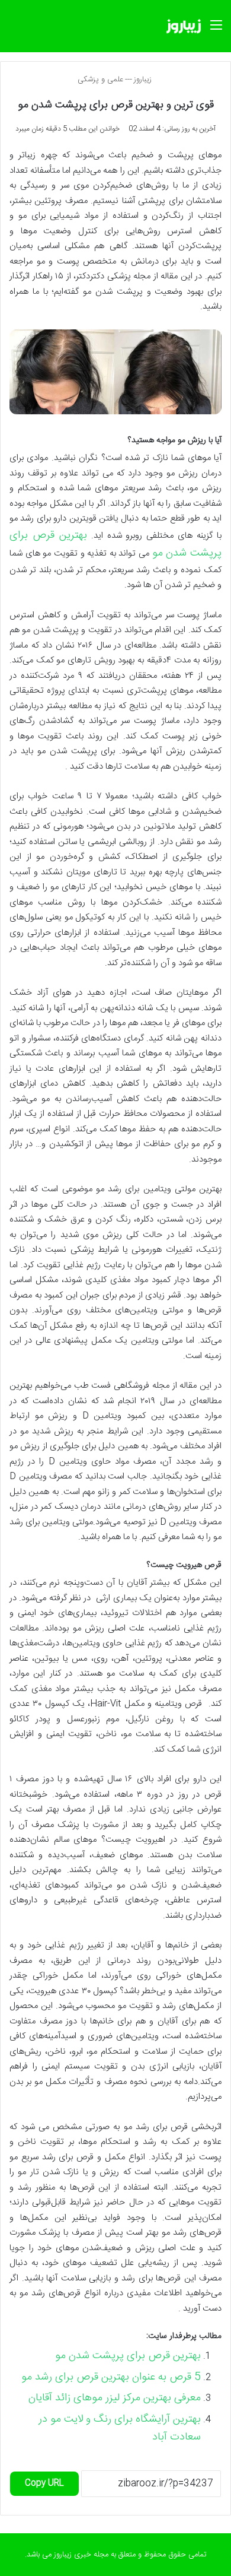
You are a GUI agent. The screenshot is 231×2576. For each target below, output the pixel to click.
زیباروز (144, 80)
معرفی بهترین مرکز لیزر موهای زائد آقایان (115, 2398)
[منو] (216, 31)
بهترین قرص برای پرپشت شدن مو (128, 2356)
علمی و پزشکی (100, 80)
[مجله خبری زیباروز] (184, 26)
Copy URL (44, 2483)
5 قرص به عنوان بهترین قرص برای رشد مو (111, 2377)
